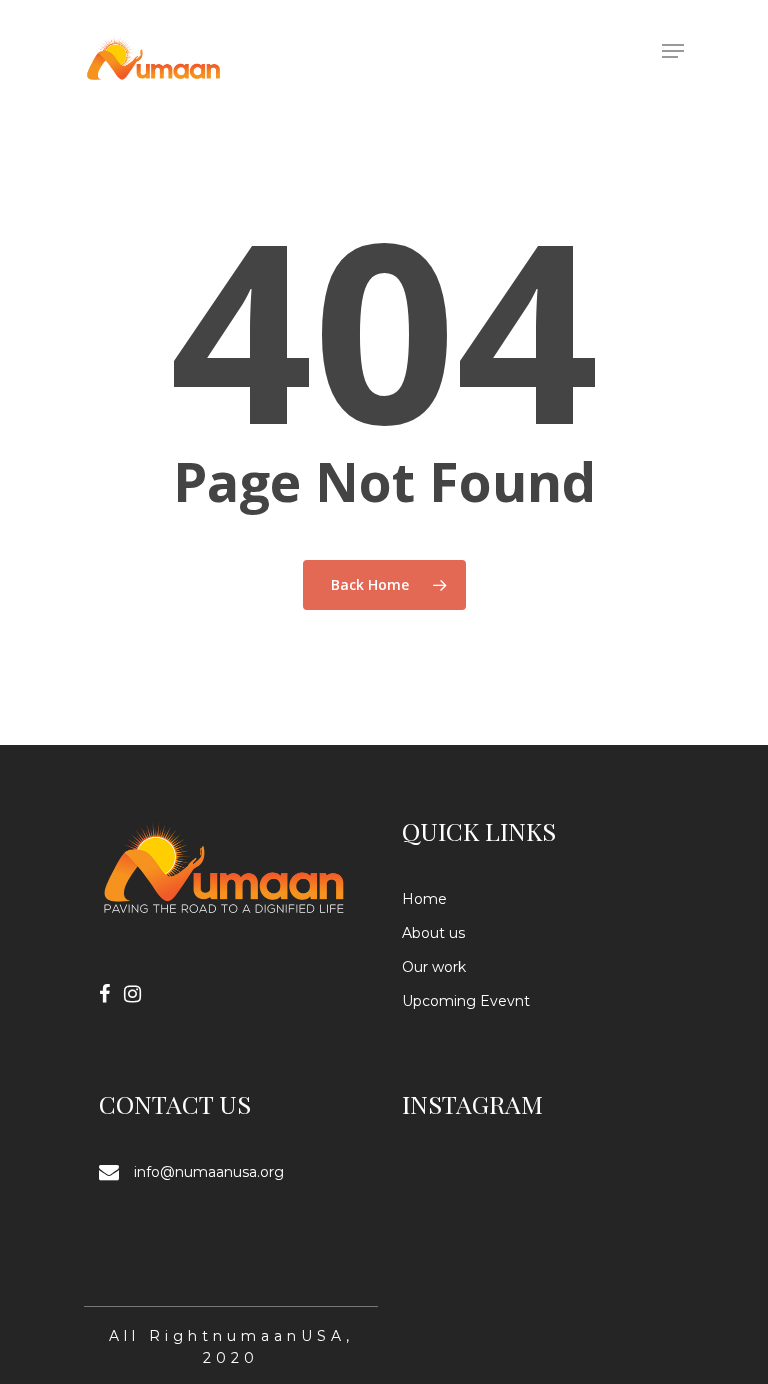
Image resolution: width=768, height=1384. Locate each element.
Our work (434, 967)
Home (424, 899)
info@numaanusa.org (209, 1172)
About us (433, 933)
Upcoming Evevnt (466, 1001)
